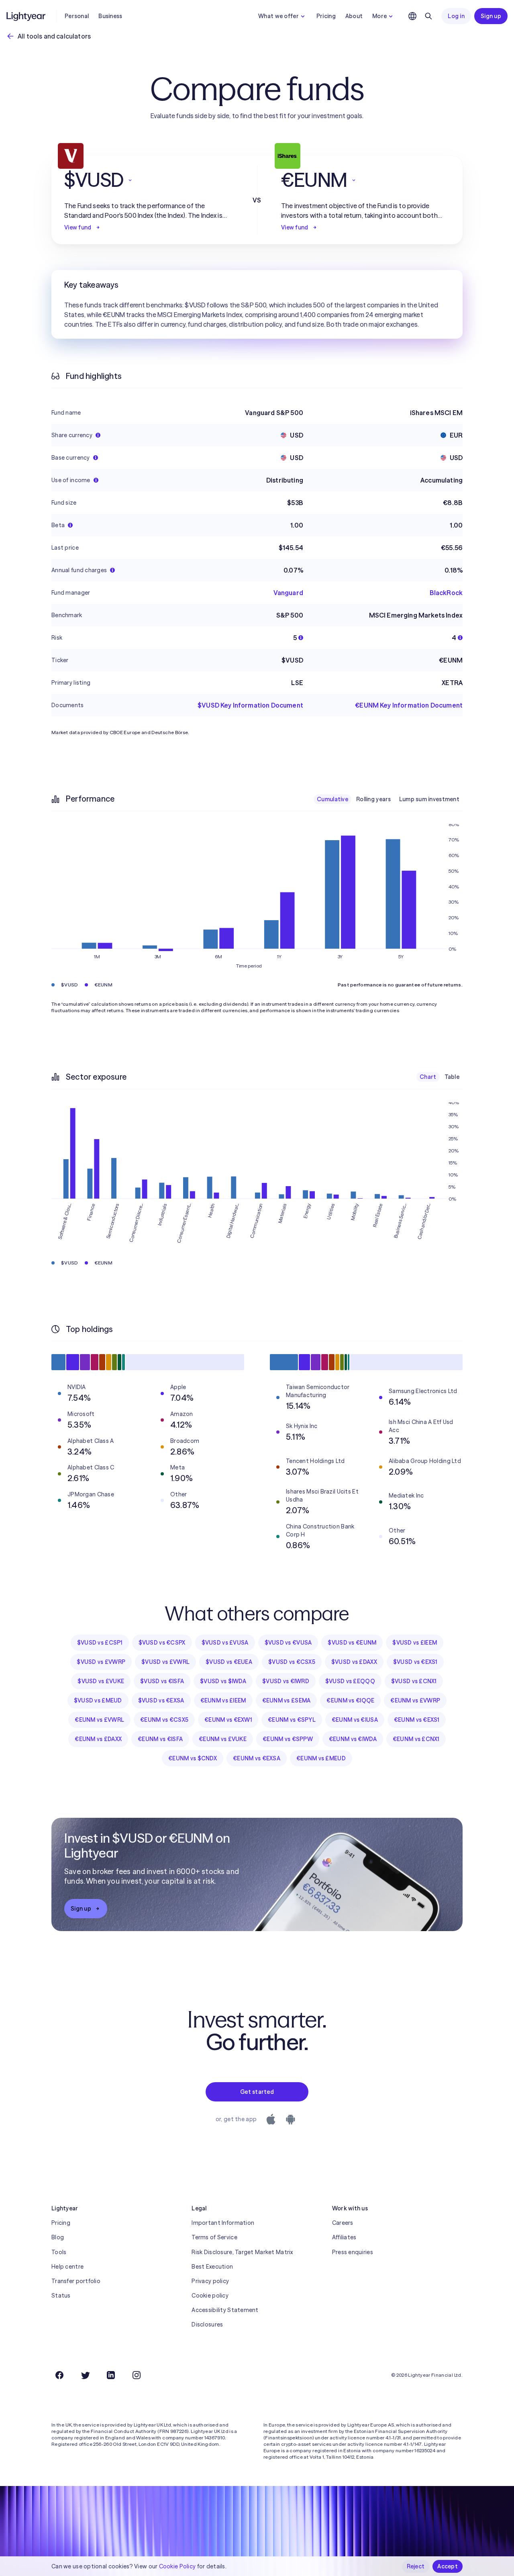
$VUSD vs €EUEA (229, 1662)
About (354, 16)
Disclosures (207, 2324)
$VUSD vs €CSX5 (292, 1662)
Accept (448, 2566)
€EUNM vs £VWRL (99, 1720)
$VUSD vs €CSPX (162, 1643)
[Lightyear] (27, 16)
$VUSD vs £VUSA (225, 1643)
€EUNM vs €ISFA (160, 1739)
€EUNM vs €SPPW (288, 1739)
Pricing (326, 16)
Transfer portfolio (76, 2281)
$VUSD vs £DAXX (354, 1662)
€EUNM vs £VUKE (223, 1739)
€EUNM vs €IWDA (353, 1739)
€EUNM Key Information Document (409, 705)
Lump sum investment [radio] (429, 799)
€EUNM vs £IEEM (223, 1700)
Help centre (67, 2267)
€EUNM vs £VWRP (415, 1700)
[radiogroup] (388, 799)
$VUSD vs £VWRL (165, 1662)
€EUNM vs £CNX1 (416, 1739)
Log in (456, 16)
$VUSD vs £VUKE (101, 1681)
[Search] (428, 16)
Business (110, 16)
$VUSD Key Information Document (250, 705)
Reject (416, 2566)
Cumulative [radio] (332, 799)
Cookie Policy (177, 2566)
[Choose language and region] (412, 16)
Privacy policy (210, 2281)
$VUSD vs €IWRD (286, 1681)
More (379, 16)
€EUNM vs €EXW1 (228, 1720)
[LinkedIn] (111, 2375)
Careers (343, 2223)
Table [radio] (452, 1077)
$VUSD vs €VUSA (288, 1643)
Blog (58, 2237)
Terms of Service (214, 2237)
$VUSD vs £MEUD (98, 1700)
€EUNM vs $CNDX (193, 1758)
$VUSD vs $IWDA (223, 1681)
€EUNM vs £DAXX (98, 1739)
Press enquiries (353, 2252)
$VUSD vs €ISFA (162, 1681)
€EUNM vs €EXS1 (417, 1720)
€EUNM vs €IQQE (350, 1700)
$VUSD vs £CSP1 (100, 1643)
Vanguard (288, 593)
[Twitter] (85, 2375)
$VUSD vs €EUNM (352, 1643)
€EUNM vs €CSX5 (164, 1720)
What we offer (278, 16)
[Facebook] (59, 2375)
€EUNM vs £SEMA (287, 1700)
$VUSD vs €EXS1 (415, 1662)
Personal (77, 16)
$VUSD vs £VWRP (101, 1662)
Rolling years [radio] (374, 799)
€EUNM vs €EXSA (257, 1758)
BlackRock (446, 593)
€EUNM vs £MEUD (321, 1758)
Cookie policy (210, 2296)
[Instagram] (137, 2375)
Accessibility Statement (225, 2310)
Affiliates (344, 2237)
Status (61, 2296)
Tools (59, 2252)
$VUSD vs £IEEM (415, 1643)
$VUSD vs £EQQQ (350, 1681)
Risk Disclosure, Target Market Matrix (242, 2252)
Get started (257, 2092)
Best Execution (212, 2267)
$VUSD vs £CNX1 (414, 1681)
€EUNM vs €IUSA (355, 1720)
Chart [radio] (428, 1077)
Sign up (491, 16)
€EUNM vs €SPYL (292, 1720)
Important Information (223, 2223)
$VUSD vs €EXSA (161, 1700)
